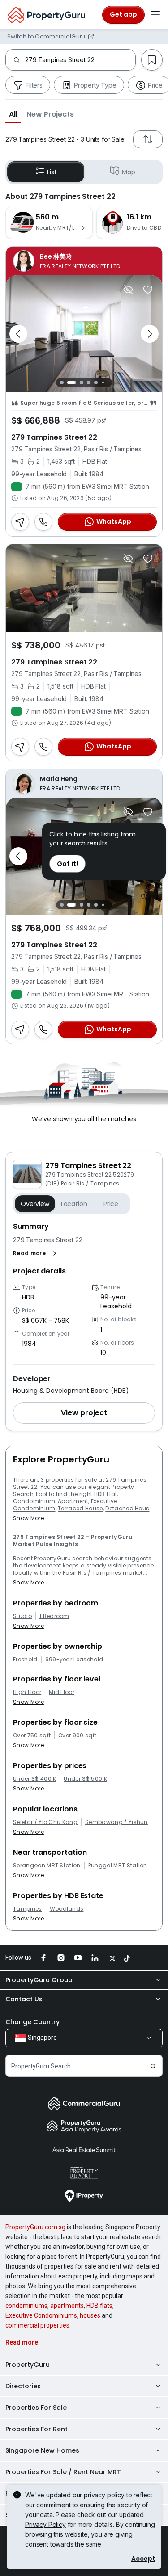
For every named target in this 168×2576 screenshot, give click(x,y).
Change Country (32, 2022)
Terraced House (80, 1508)
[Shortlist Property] (148, 290)
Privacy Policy (45, 2524)
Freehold (25, 1660)
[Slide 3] (82, 382)
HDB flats (99, 2306)
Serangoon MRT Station (47, 1866)
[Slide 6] (103, 382)
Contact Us (24, 1999)
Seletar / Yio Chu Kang (45, 1822)
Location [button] (74, 1204)
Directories (23, 2386)
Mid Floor (62, 1692)
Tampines (28, 1909)
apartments (67, 2306)
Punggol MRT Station (118, 1866)
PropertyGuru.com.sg (35, 2227)
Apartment (73, 1501)
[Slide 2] (72, 382)
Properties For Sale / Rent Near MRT (63, 2472)
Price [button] (111, 1204)
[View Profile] (84, 261)
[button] (13, 114)
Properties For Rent (37, 2429)
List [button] (52, 172)
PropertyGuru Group (39, 1980)
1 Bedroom (54, 1616)
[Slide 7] (110, 382)
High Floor (27, 1692)
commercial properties (37, 2325)
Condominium (34, 1501)
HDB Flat (106, 1494)
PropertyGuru (28, 2365)
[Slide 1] (62, 382)
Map (129, 172)
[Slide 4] (89, 382)
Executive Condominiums (41, 2315)
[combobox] (80, 60)
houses (90, 2315)
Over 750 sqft (32, 1736)
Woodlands (67, 1909)
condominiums (26, 2306)
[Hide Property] (128, 290)
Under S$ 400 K (34, 1779)
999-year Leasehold (74, 1660)
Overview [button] (35, 1204)
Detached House (129, 1508)
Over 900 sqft (77, 1736)
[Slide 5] (96, 382)
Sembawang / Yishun (116, 1822)
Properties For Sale (36, 2408)
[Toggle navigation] (155, 15)
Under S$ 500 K (85, 1779)
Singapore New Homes (42, 2450)
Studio (22, 1616)
